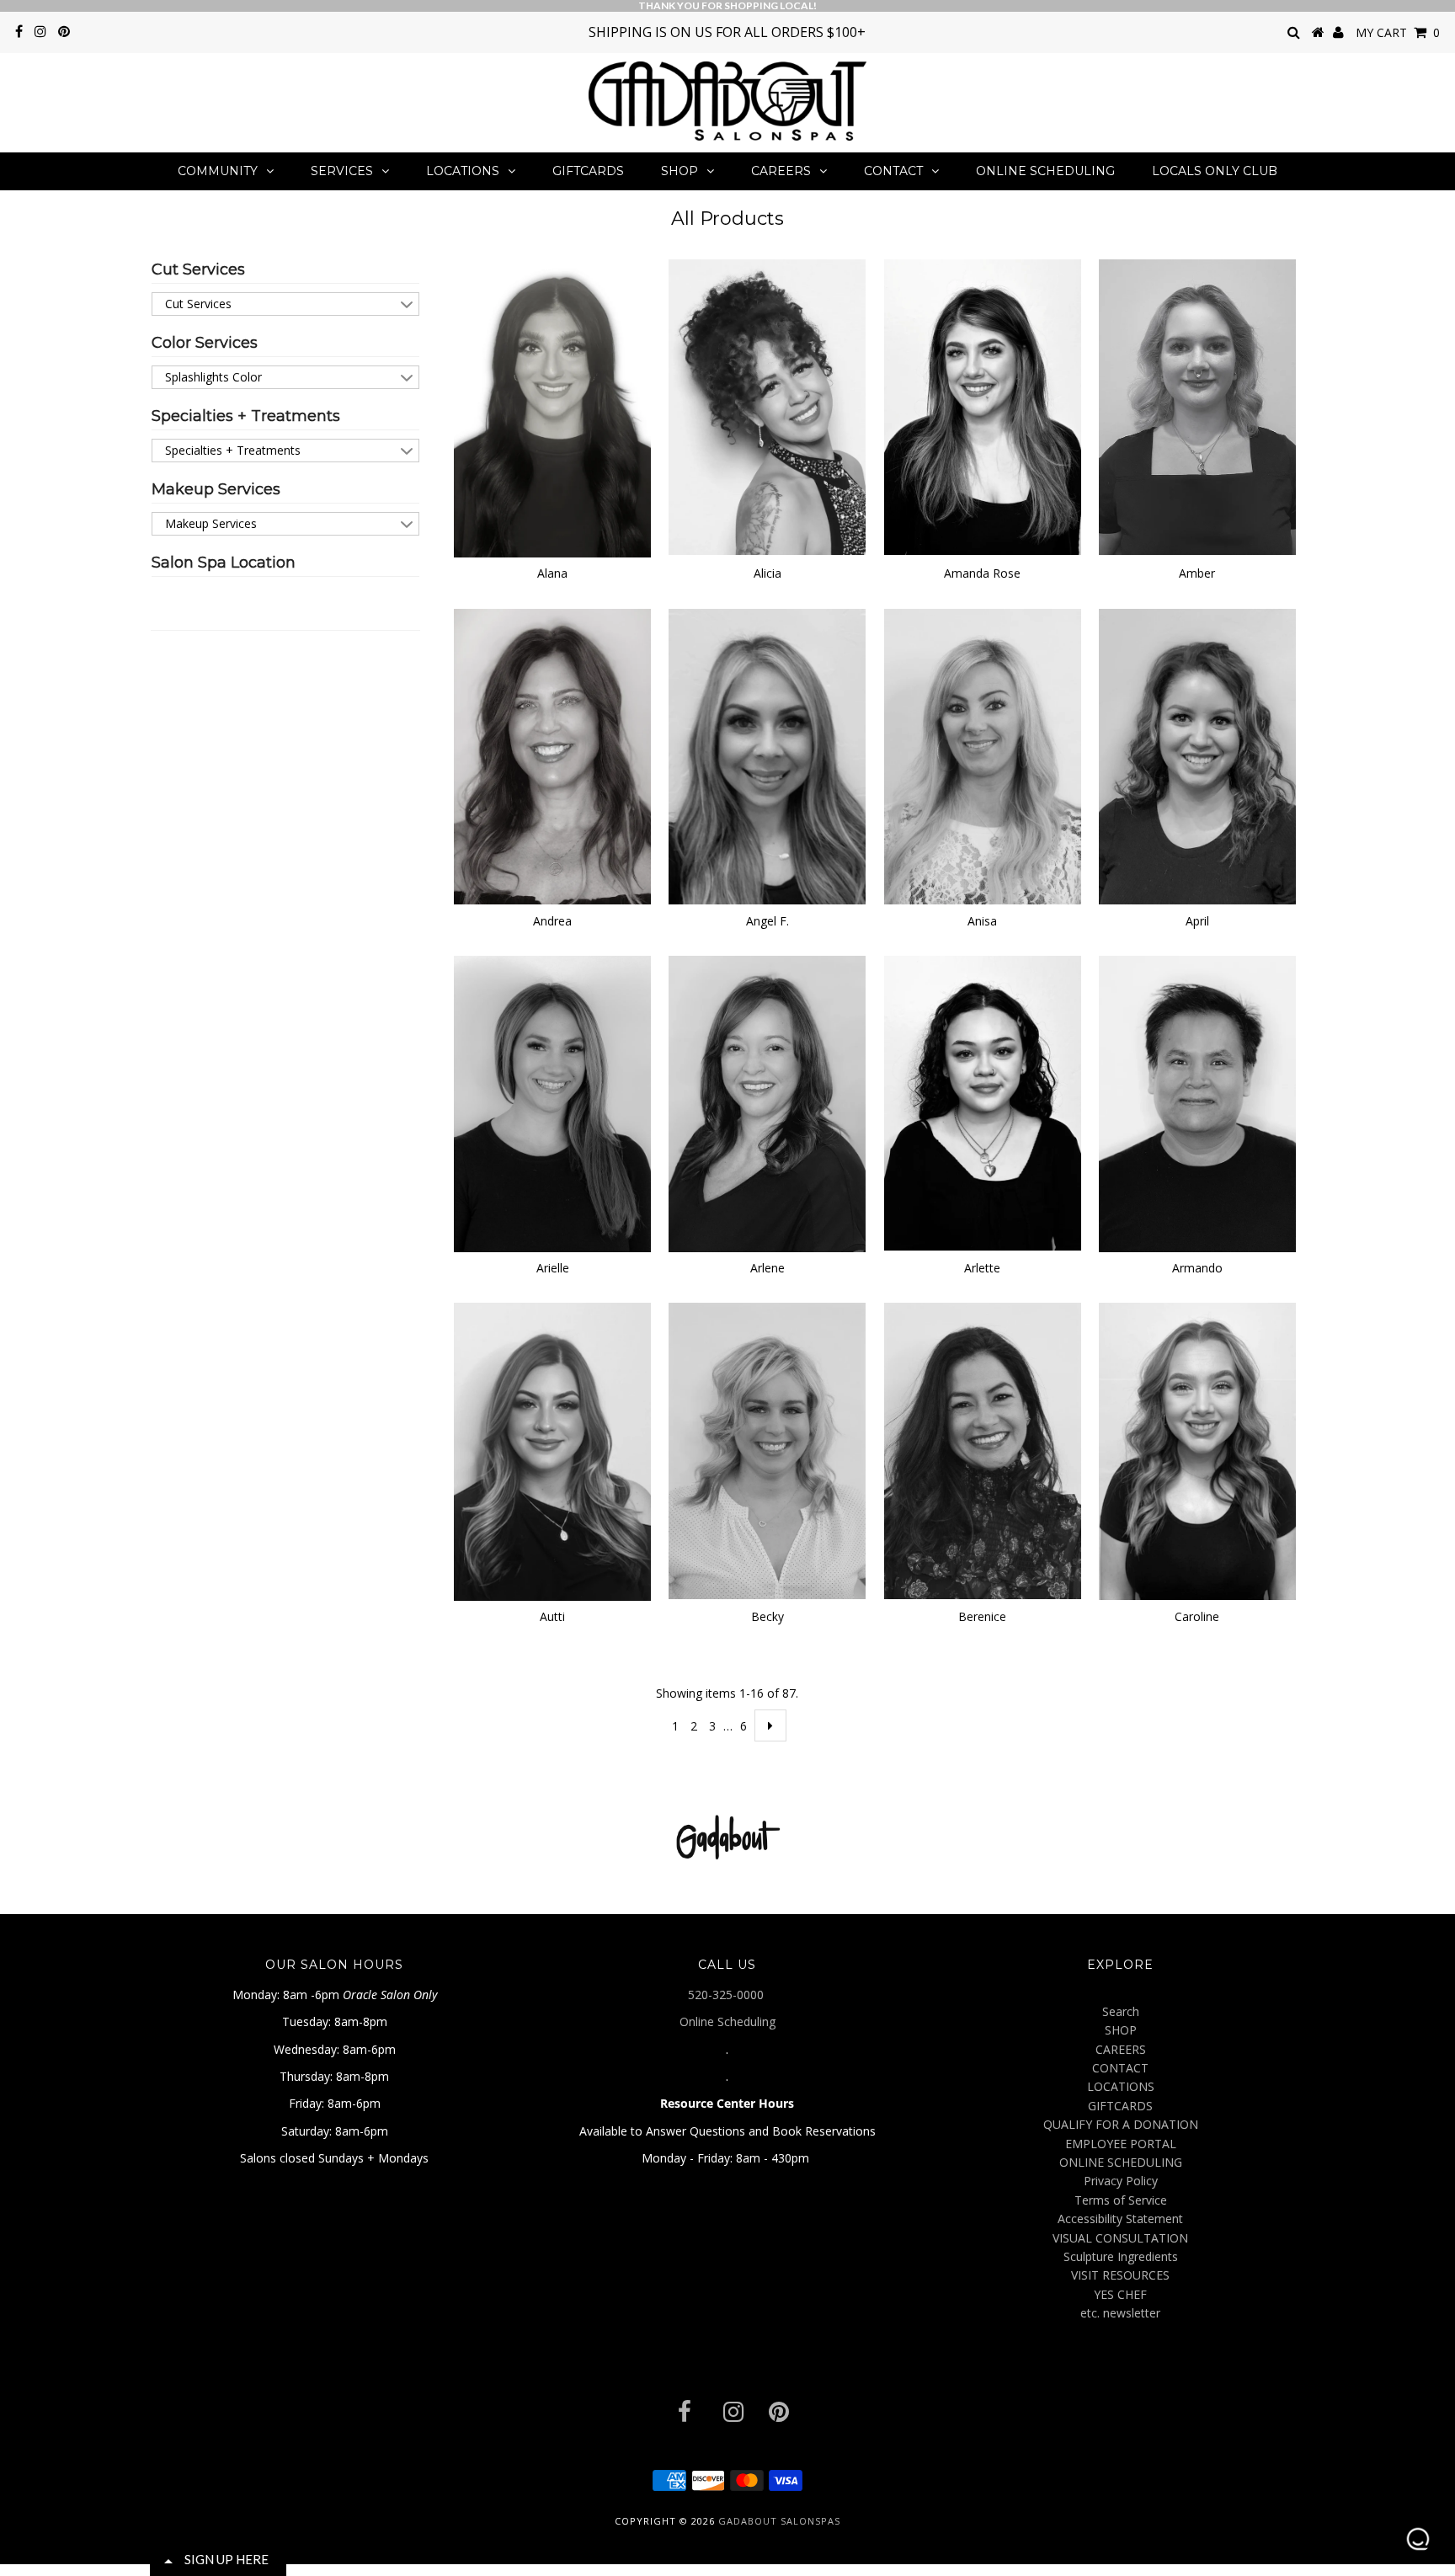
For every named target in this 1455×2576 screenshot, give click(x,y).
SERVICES (342, 171)
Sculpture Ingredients (1121, 2256)
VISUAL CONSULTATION (1120, 2238)
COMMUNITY (218, 171)
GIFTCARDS (588, 171)
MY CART (1398, 32)
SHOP (680, 171)
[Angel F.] (767, 757)
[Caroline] (1197, 1451)
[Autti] (552, 1452)
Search (1121, 2011)
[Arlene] (767, 1104)
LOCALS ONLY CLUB (1215, 171)
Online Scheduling (727, 2021)
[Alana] (552, 408)
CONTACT (893, 171)
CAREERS (781, 171)
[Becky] (767, 1451)
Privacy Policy (1121, 2181)
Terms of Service (1121, 2200)
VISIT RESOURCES (1120, 2275)
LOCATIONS (463, 171)
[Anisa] (983, 757)
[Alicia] (767, 407)
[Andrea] (552, 757)
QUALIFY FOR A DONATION (1121, 2124)
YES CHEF (1120, 2294)
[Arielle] (552, 1104)
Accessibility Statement (1120, 2219)
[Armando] (1197, 1104)
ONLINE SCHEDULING (1045, 171)
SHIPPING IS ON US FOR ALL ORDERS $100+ (727, 32)
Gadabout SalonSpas (779, 2521)
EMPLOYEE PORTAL (1121, 2144)
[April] (1197, 757)
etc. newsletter (1120, 2313)
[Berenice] (983, 1451)
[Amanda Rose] (983, 407)
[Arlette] (983, 1104)
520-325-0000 (727, 1995)
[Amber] (1197, 407)
